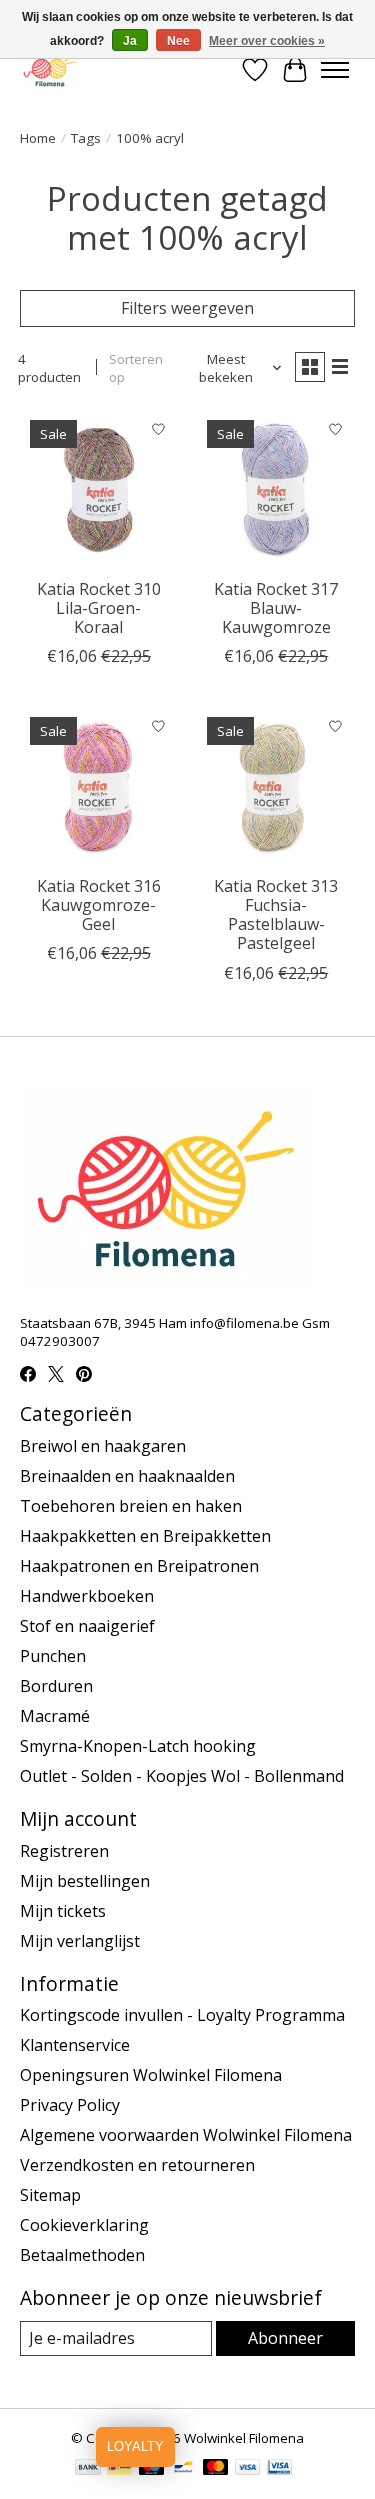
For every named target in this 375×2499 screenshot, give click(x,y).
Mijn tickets (63, 1911)
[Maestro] (152, 2469)
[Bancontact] (183, 2469)
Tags (86, 138)
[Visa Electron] (279, 2469)
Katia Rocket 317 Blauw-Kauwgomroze (276, 608)
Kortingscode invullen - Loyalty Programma (182, 2015)
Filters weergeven (187, 308)
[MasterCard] (216, 2469)
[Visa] (248, 2469)
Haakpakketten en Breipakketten (145, 1536)
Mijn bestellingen (85, 1881)
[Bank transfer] (88, 2469)
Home (38, 138)
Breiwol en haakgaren (103, 1446)
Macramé (55, 1716)
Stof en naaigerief (87, 1626)
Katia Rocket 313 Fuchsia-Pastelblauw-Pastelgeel (276, 915)
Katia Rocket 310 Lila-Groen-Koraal (99, 608)
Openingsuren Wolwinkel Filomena (151, 2075)
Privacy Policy (70, 2105)
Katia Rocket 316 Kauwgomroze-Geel (99, 905)
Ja (130, 41)
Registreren (64, 1851)
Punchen (53, 1656)
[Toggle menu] (335, 70)
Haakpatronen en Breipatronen (139, 1566)
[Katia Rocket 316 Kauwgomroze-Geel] (98, 785)
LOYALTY (135, 2446)
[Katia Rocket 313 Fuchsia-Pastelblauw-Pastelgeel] (275, 785)
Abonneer (285, 2338)
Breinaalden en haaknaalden (127, 1476)
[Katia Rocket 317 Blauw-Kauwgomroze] (275, 488)
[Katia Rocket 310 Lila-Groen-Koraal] (98, 488)
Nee (178, 41)
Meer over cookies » (267, 41)
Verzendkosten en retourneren (137, 2165)
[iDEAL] (119, 2469)
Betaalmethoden (82, 2255)
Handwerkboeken (87, 1596)
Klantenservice (75, 2045)
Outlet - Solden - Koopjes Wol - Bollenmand (182, 1776)
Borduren (56, 1686)
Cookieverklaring (84, 2225)
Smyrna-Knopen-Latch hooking (138, 1746)
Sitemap (50, 2195)
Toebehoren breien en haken (131, 1506)
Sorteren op (136, 368)
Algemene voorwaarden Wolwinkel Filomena (186, 2135)
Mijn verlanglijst (80, 1941)
